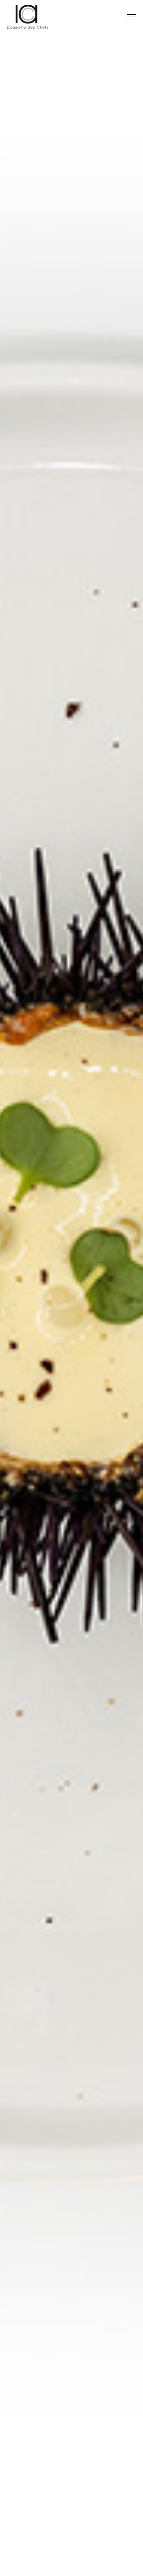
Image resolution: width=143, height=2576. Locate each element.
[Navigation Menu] (131, 17)
